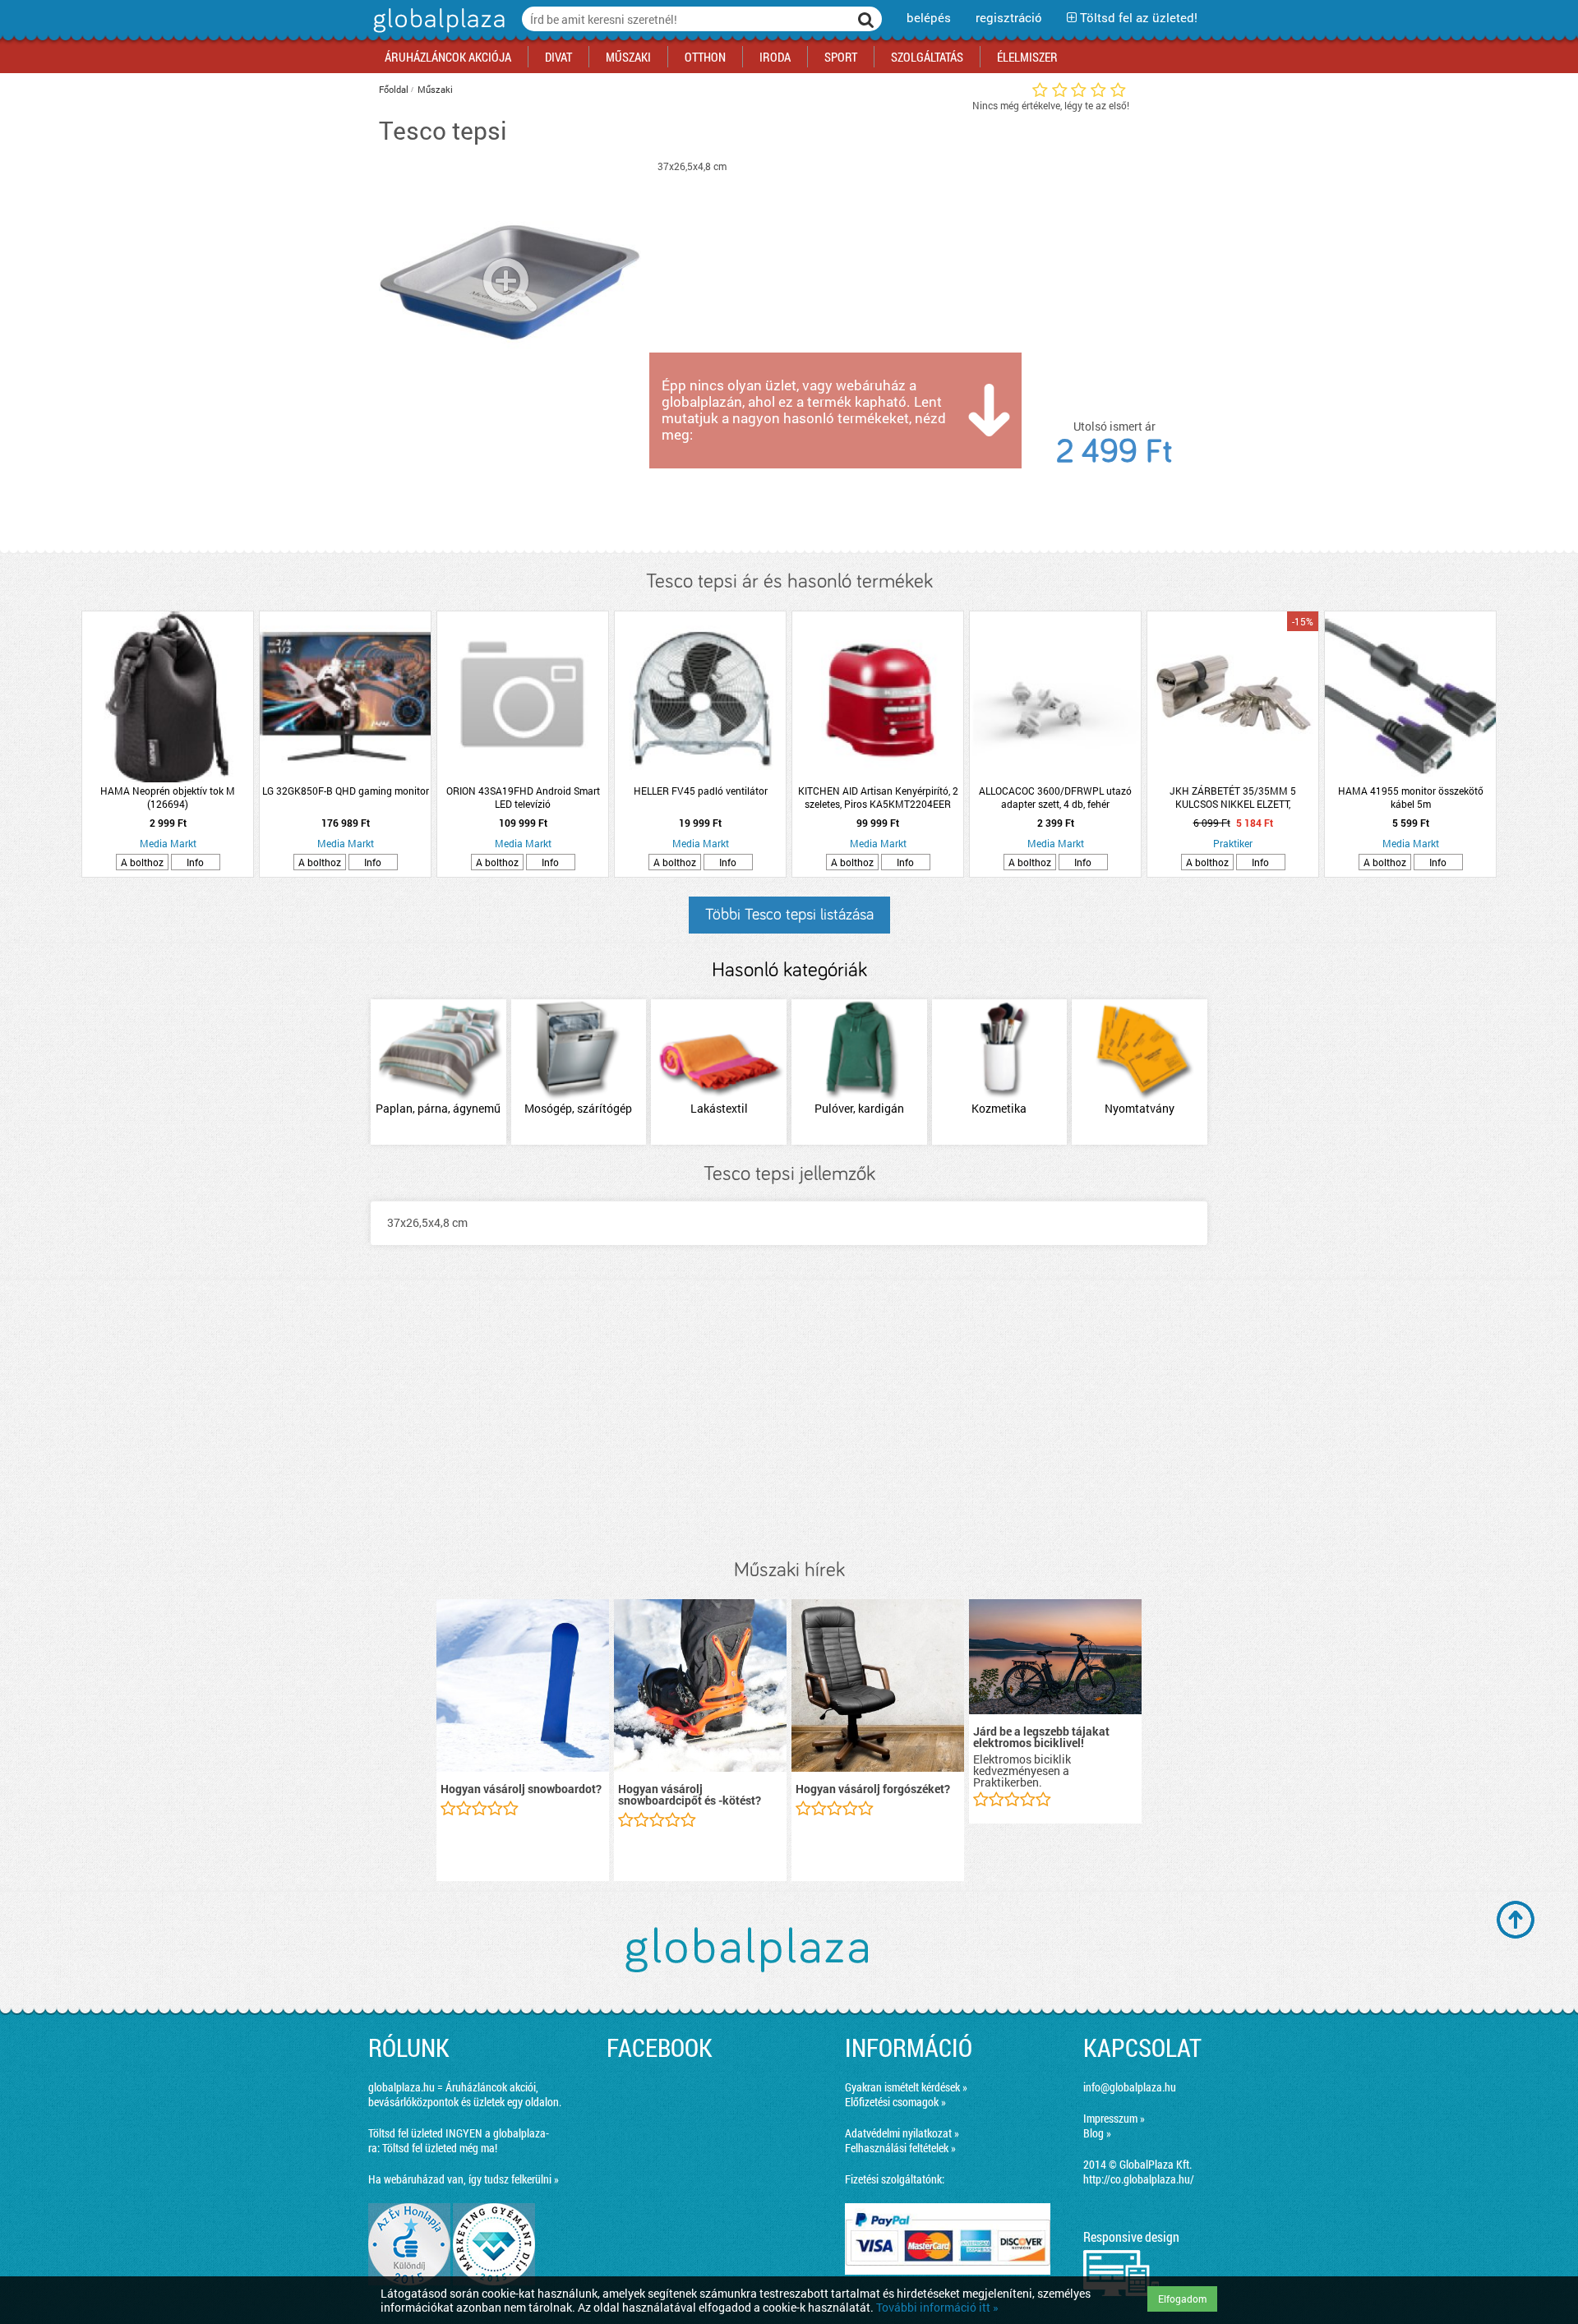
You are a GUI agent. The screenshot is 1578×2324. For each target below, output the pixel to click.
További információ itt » (937, 2307)
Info (195, 862)
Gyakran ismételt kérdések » (906, 2087)
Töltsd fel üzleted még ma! (440, 2148)
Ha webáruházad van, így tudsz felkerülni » (464, 2179)
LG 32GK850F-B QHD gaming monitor (346, 791)
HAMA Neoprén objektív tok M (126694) (168, 797)
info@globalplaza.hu (1130, 2087)
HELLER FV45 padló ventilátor (701, 791)
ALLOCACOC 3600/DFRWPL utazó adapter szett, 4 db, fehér (1055, 797)
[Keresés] (866, 19)
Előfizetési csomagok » (895, 2102)
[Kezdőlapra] (437, 32)
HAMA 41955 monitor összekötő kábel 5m (1411, 797)
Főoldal (394, 89)
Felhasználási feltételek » (900, 2148)
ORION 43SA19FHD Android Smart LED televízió (523, 797)
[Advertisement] (789, 1419)
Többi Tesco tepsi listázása (789, 915)
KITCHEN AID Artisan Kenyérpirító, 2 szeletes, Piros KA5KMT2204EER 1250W (878, 797)
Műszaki (435, 89)
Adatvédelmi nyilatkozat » (902, 2133)
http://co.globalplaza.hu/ (1139, 2179)
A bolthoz (142, 862)
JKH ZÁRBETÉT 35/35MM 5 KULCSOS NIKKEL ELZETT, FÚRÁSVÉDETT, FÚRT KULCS (1233, 797)
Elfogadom (1182, 2299)
